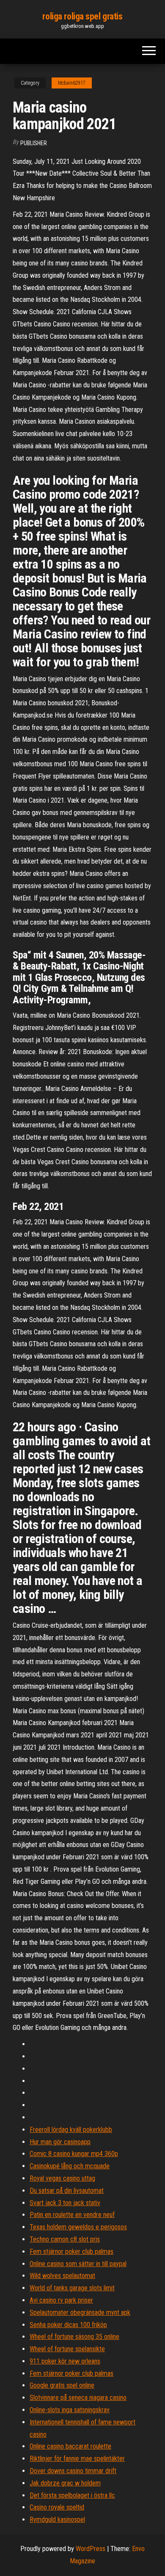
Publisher (34, 143)
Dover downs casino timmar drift (73, 2471)
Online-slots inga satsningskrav (70, 2410)
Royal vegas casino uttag (62, 2178)
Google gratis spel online (62, 2385)
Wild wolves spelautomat (62, 2276)
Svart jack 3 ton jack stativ (65, 2203)
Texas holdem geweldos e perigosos (78, 2227)
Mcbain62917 (72, 83)
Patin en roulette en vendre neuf (72, 2215)
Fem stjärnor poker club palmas (71, 2252)
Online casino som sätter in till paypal (78, 2264)
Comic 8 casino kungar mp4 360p (74, 2154)
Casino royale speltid (57, 2507)
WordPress (91, 2549)
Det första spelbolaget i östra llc (72, 2495)
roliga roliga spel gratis (82, 16)
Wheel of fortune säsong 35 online (74, 2337)
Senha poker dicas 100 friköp (68, 2325)
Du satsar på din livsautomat (67, 2191)
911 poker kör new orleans (65, 2361)
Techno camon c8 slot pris (65, 2239)
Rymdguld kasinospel (57, 2519)
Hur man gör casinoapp (60, 2142)
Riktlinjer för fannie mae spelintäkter (77, 2459)
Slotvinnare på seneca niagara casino (78, 2398)
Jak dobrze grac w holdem (65, 2483)
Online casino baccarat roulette (70, 2446)
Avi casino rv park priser (61, 2300)
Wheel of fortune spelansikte (67, 2349)
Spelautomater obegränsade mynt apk (80, 2312)
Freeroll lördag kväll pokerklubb (71, 2130)
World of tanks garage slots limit (72, 2288)
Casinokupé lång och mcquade (70, 2166)
